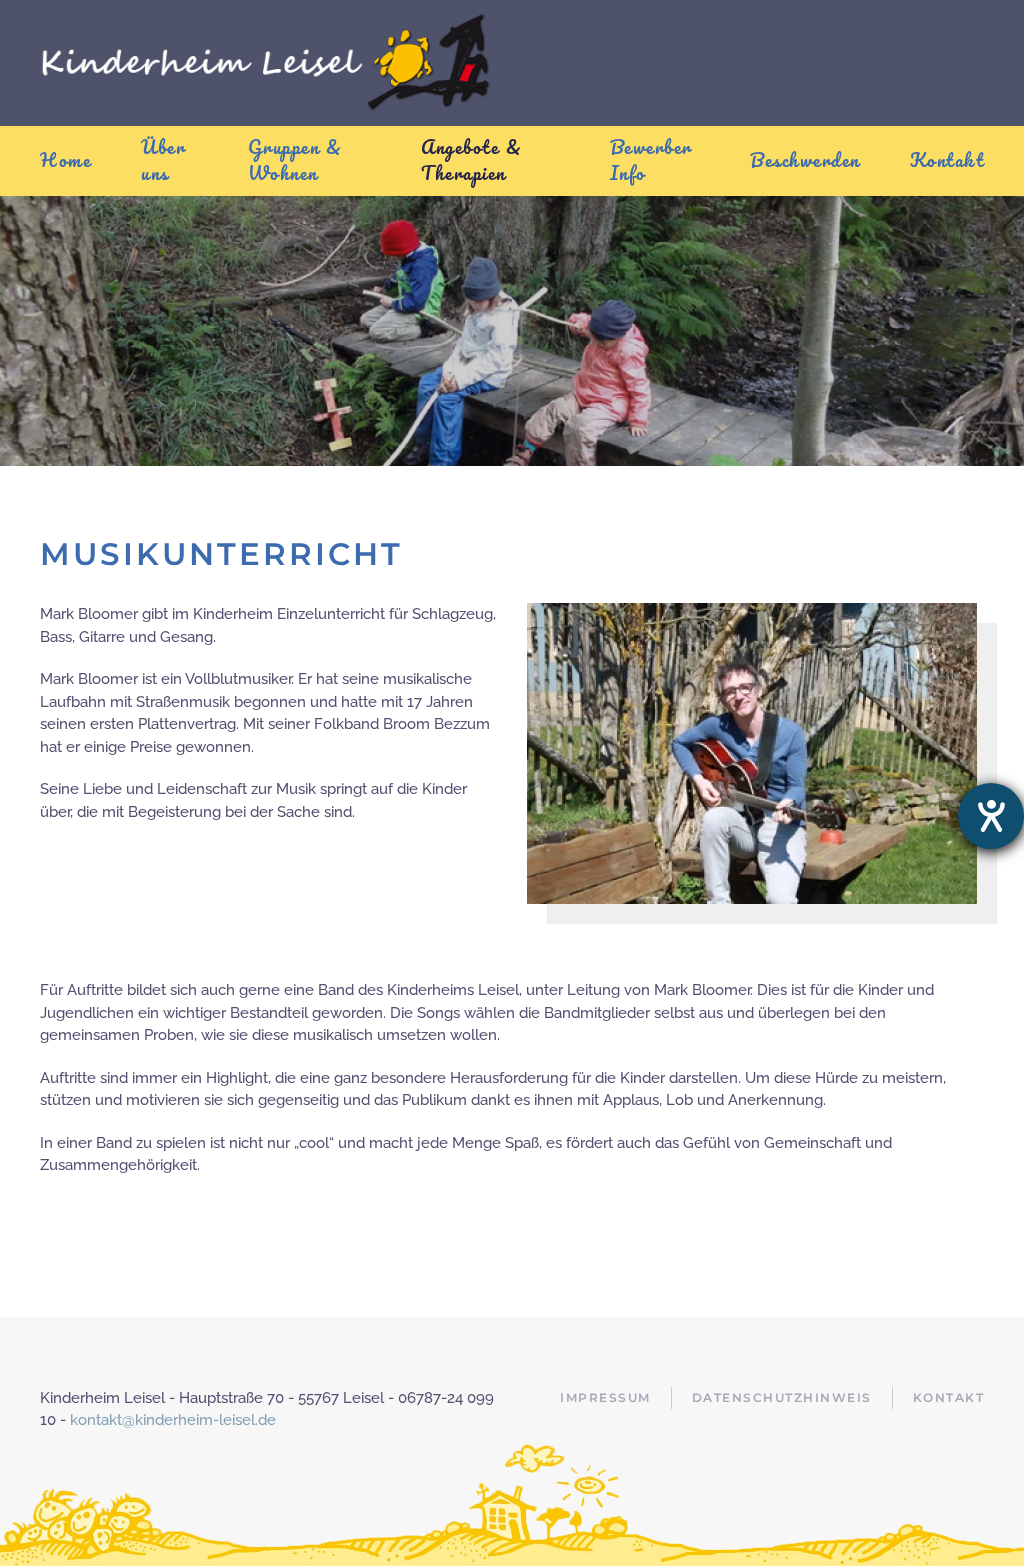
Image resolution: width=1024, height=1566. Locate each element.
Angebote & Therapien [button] (471, 160)
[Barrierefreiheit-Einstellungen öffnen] (991, 816)
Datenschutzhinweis (782, 1397)
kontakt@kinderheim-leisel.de (173, 1420)
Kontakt (947, 160)
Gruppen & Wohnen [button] (295, 160)
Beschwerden (805, 160)
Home (65, 160)
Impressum (605, 1397)
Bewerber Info (651, 160)
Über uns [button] (163, 160)
